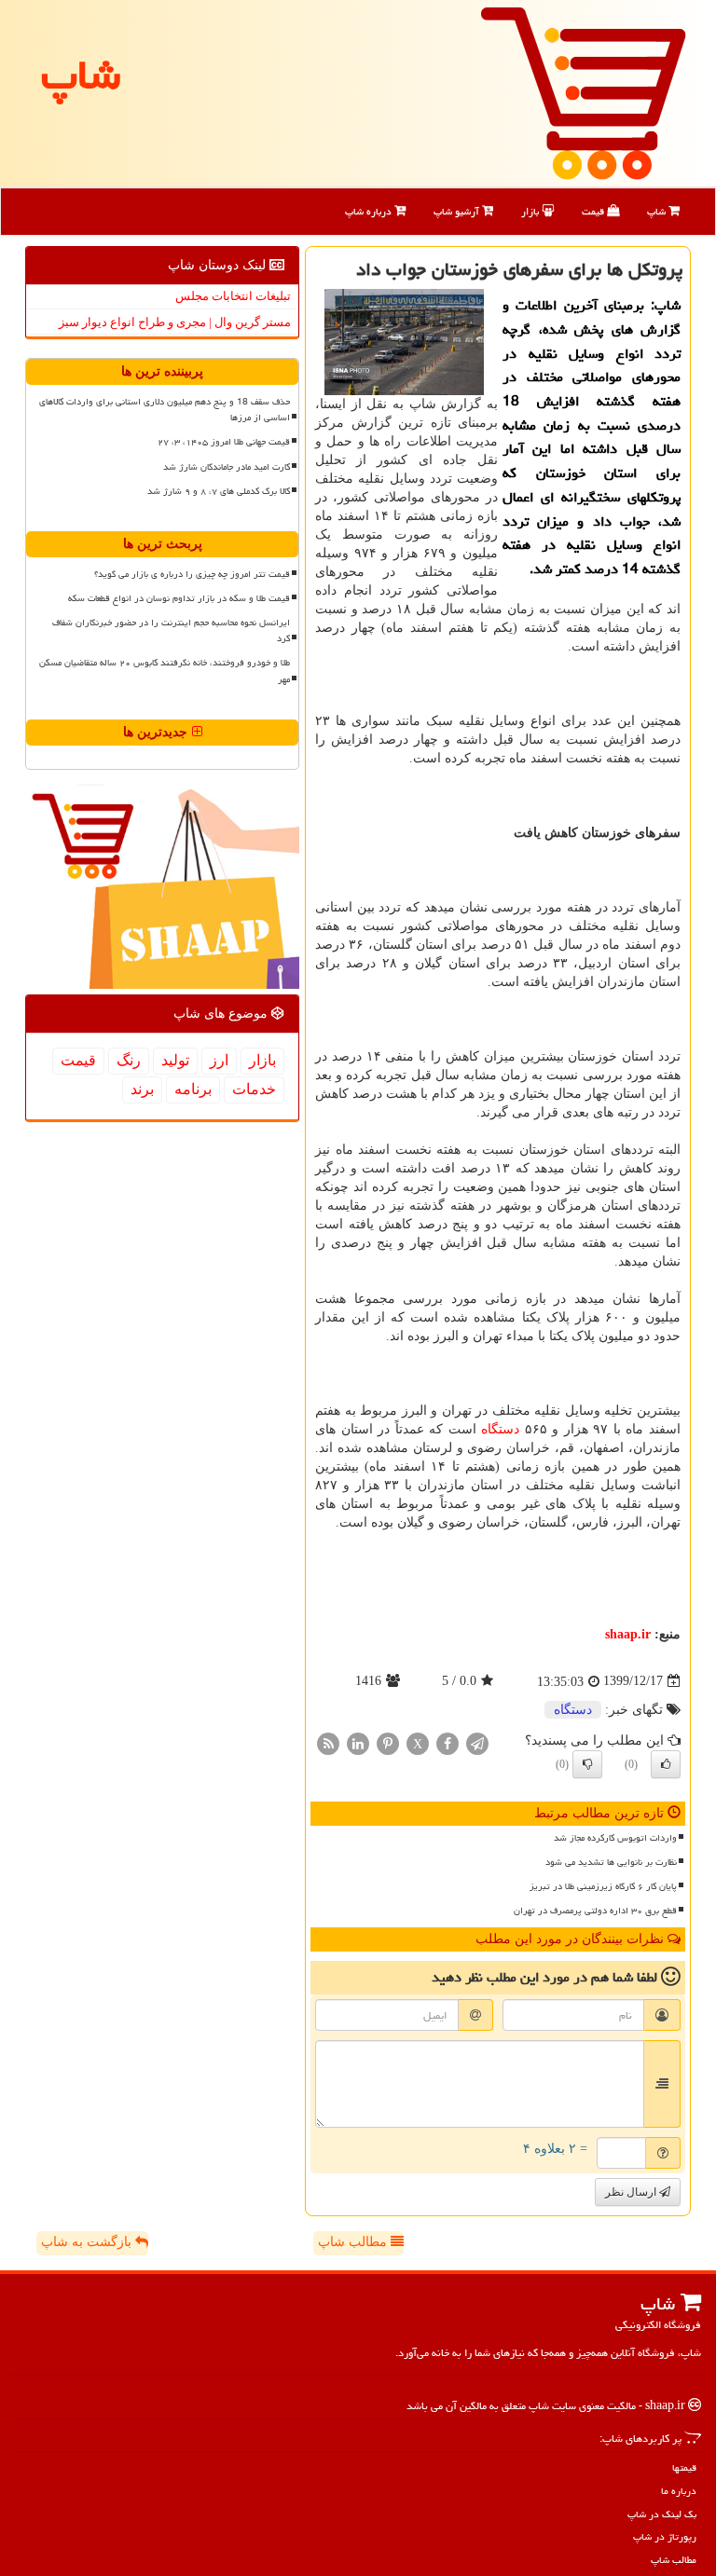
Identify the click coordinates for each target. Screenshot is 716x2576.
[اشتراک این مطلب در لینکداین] (358, 1742)
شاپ (658, 211)
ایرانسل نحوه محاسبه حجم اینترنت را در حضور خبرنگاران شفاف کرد (171, 630)
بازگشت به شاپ (88, 2242)
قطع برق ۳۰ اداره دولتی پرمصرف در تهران (595, 1911)
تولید (175, 1060)
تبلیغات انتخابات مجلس (233, 296)
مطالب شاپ (354, 2242)
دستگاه (500, 1429)
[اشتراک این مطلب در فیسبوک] (447, 1742)
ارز (219, 1060)
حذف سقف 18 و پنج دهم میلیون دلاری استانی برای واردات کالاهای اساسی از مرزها (165, 410)
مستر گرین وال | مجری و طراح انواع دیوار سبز (175, 322)
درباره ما (679, 2491)
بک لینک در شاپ (662, 2514)
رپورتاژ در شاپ (665, 2536)
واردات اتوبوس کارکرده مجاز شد (615, 1838)
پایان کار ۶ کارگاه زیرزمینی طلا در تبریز (603, 1886)
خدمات (254, 1089)
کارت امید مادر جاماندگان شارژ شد (227, 467)
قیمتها (684, 2467)
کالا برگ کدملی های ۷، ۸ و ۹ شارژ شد (219, 491)
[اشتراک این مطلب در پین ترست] (388, 1742)
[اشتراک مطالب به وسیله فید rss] (328, 1742)
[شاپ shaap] (583, 92)
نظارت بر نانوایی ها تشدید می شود (611, 1862)
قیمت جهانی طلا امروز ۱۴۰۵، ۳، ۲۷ (224, 442)
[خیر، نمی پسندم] (587, 1764)
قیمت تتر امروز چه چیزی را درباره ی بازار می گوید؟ (192, 574)
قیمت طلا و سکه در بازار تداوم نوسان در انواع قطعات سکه (179, 598)
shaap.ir (628, 1634)
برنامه (193, 1089)
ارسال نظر (632, 2192)
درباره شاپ (370, 211)
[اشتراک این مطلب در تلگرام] (477, 1742)
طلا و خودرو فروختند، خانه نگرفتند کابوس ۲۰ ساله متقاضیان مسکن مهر (165, 671)
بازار (531, 211)
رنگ (129, 1060)
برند (142, 1089)
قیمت (594, 211)
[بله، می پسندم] (666, 1764)
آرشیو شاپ (458, 211)
